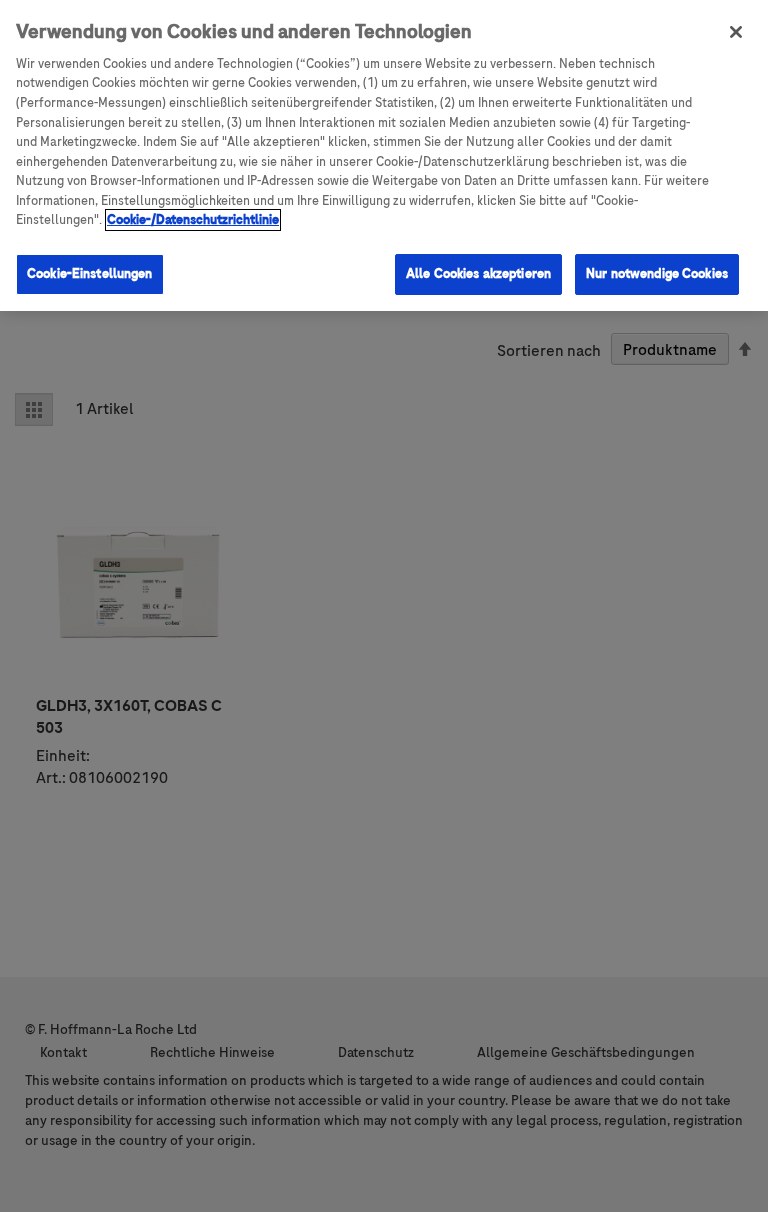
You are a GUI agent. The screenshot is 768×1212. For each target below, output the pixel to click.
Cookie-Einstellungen (90, 274)
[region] (384, 155)
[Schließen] (736, 32)
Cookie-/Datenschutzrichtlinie (193, 220)
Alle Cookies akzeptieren (478, 274)
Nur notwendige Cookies (657, 274)
